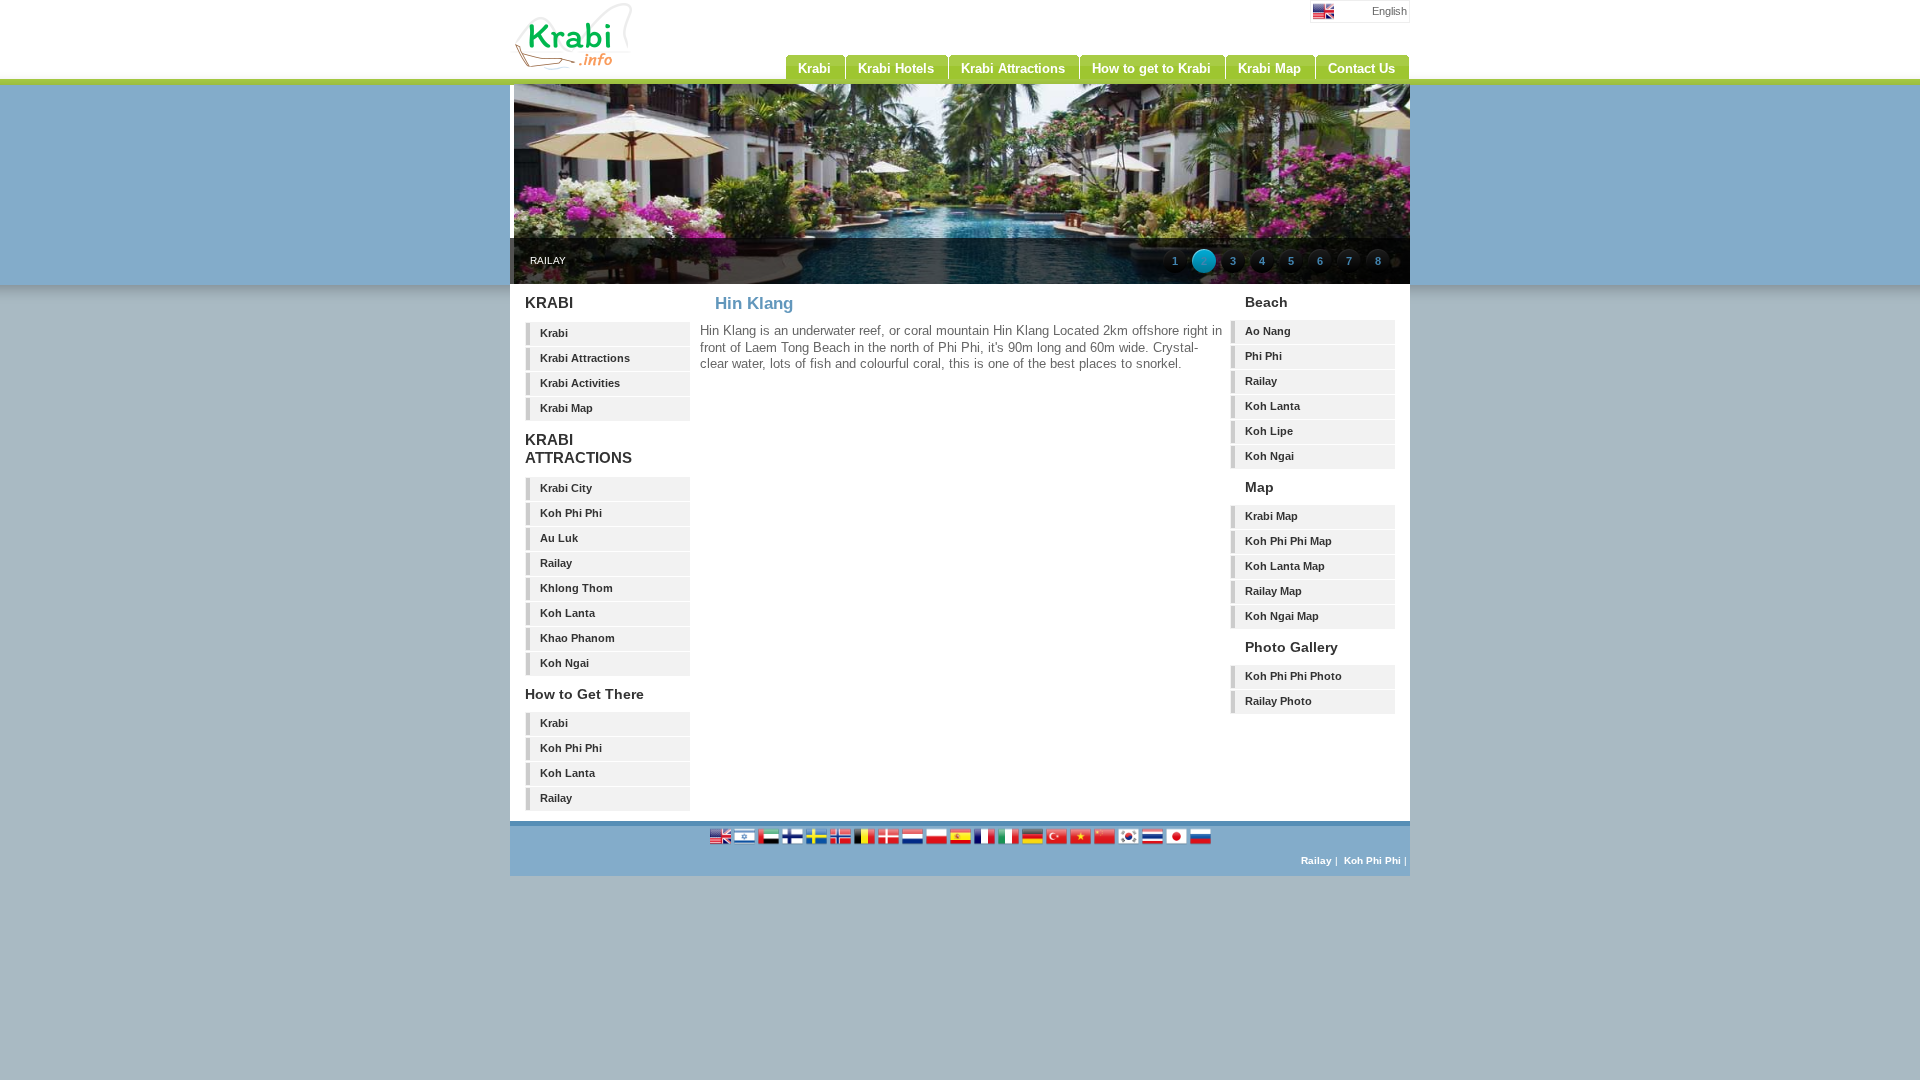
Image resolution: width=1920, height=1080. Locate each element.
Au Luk (559, 538)
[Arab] (770, 843)
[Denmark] (890, 843)
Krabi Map (566, 408)
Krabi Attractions (585, 358)
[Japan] (1178, 843)
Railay (556, 563)
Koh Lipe (1269, 431)
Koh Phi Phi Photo (1293, 676)
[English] (722, 843)
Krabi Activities (580, 383)
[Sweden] (818, 843)
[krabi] (610, 66)
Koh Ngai (564, 663)
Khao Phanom (577, 638)
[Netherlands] (914, 843)
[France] (986, 843)
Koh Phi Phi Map (1288, 541)
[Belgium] (866, 843)
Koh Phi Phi (571, 513)
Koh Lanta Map (1285, 566)
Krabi (554, 333)
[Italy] (1010, 843)
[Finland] (794, 843)
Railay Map (1273, 591)
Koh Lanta (567, 613)
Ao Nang (1268, 331)
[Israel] (746, 843)
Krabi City (566, 488)
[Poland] (938, 843)
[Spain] (962, 843)
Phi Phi (1263, 356)
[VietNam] (1082, 843)
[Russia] (1200, 843)
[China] (1106, 843)
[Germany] (1034, 843)
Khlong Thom (576, 588)
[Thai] (1154, 843)
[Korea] (1130, 843)
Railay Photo (1278, 701)
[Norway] (842, 843)
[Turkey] (1058, 843)
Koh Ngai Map (1282, 616)
